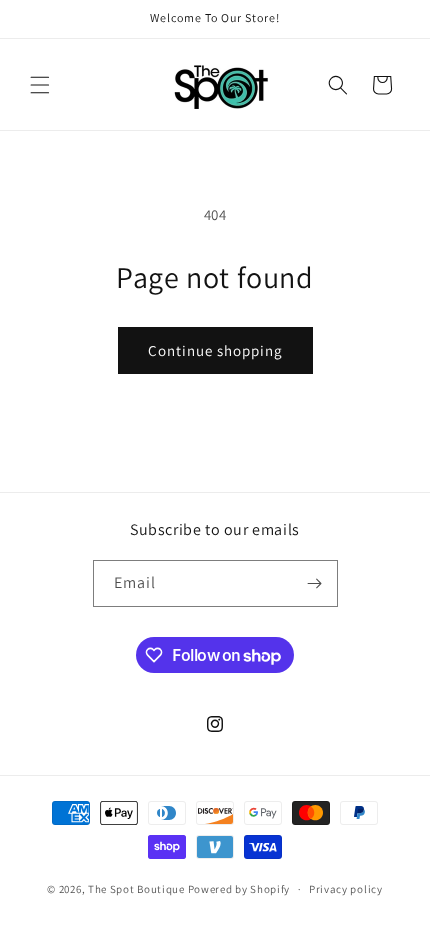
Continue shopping (215, 350)
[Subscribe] (315, 583)
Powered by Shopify (239, 889)
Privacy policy (346, 889)
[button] (40, 85)
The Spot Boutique (136, 889)
